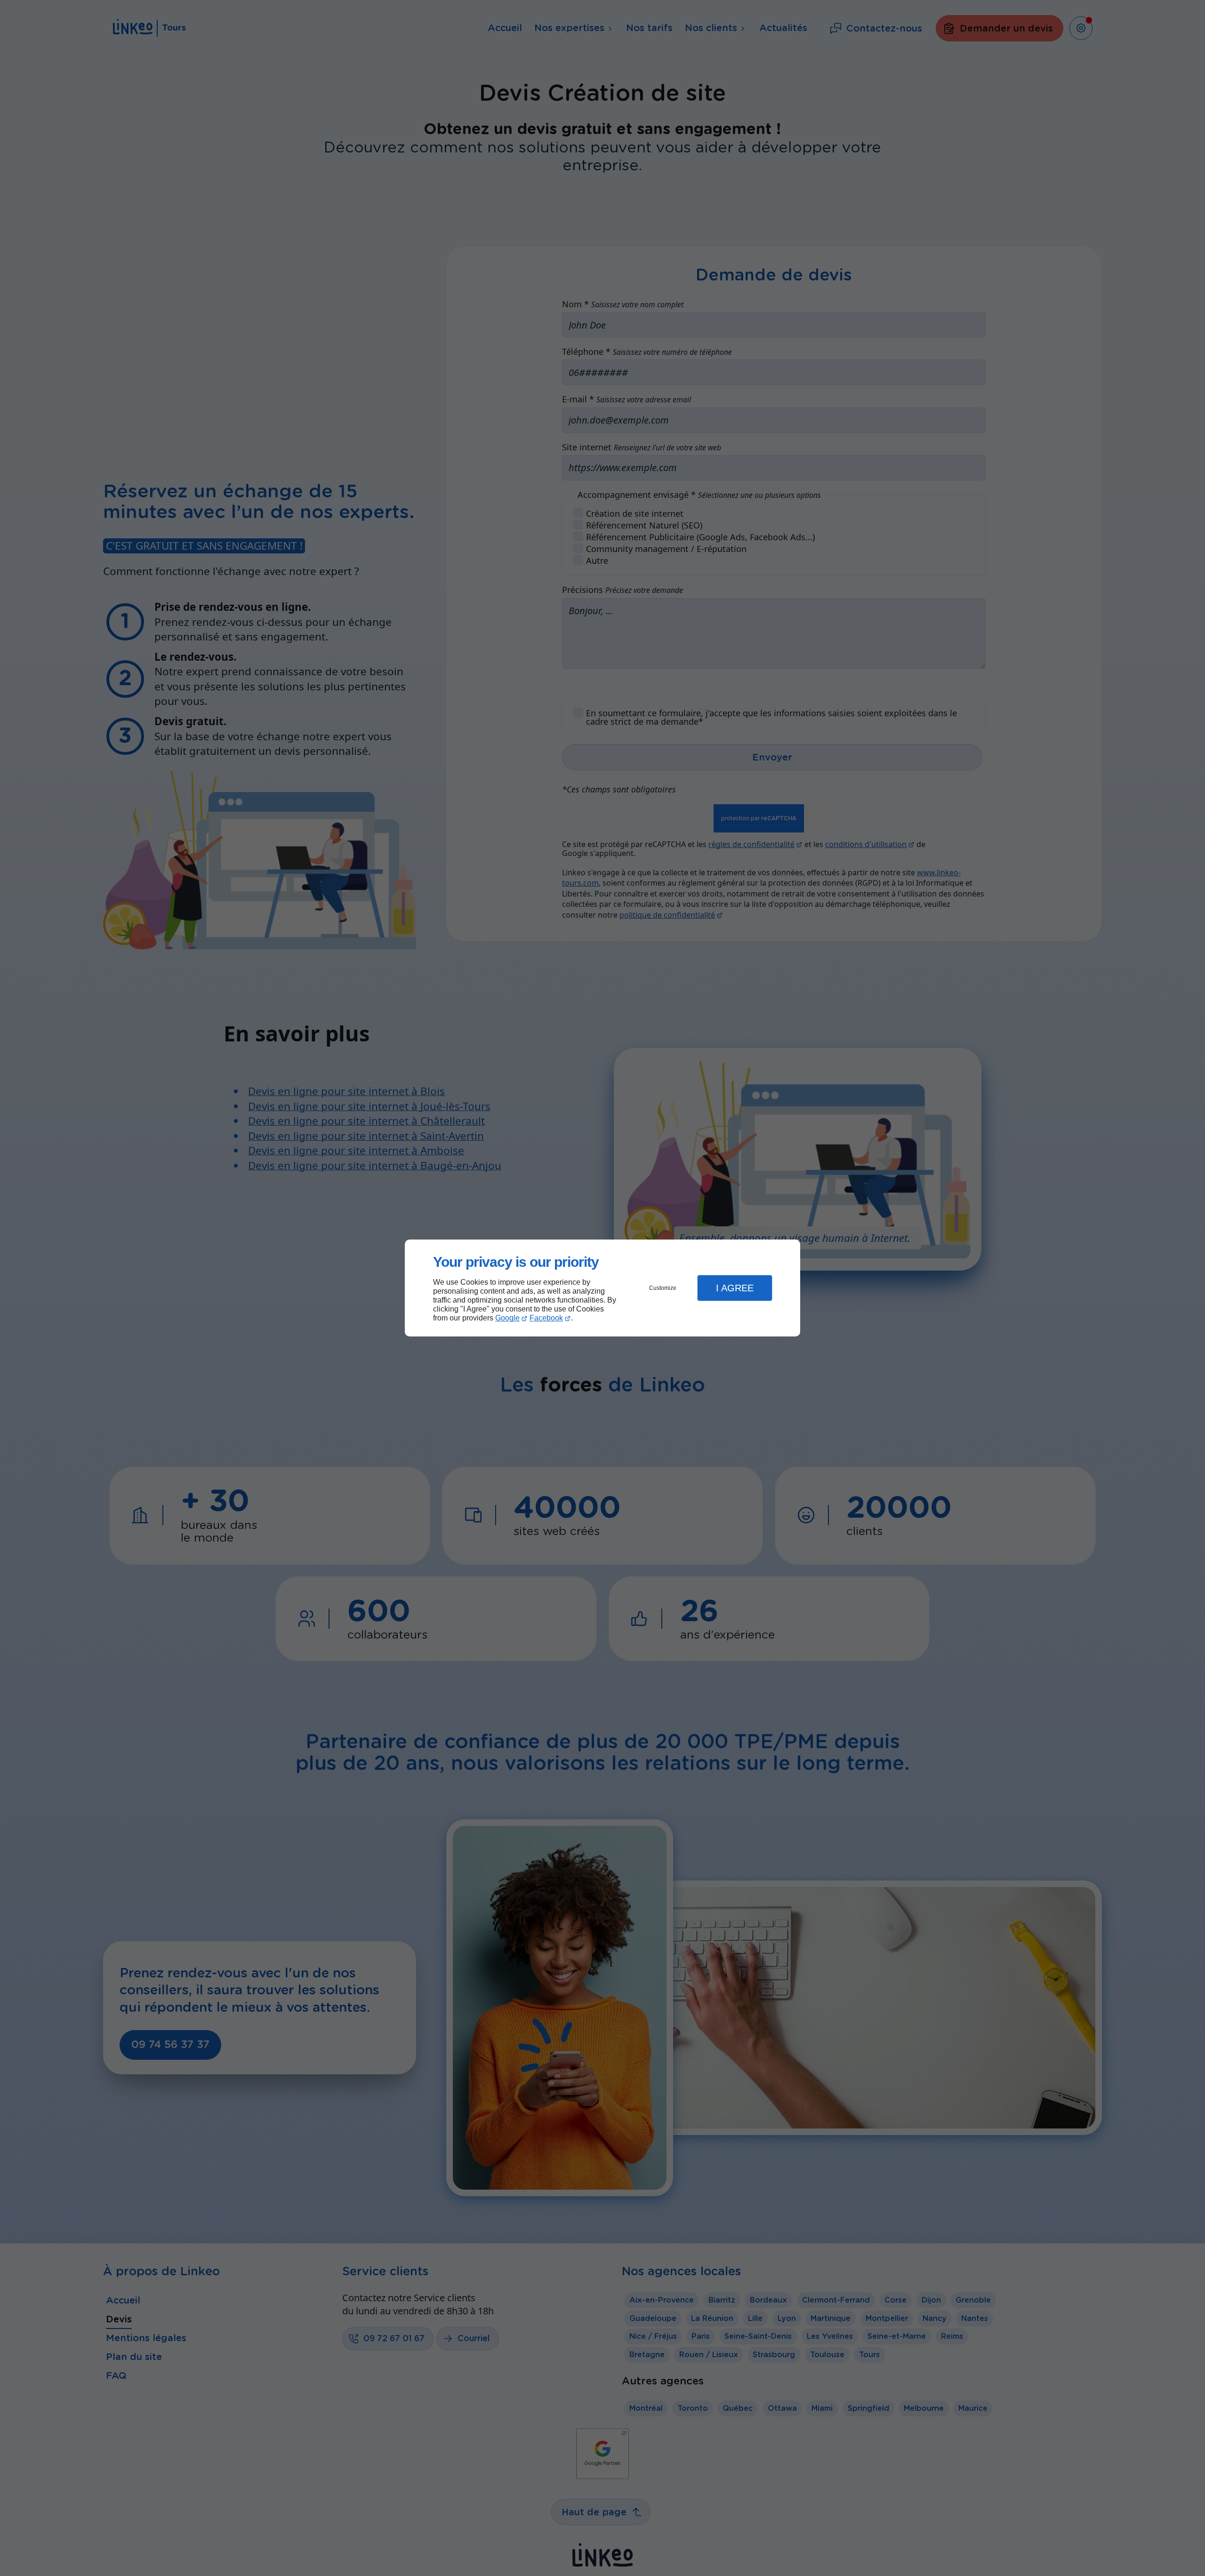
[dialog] (602, 1288)
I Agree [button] (735, 1288)
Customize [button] (663, 1288)
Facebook (546, 1318)
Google (507, 1318)
